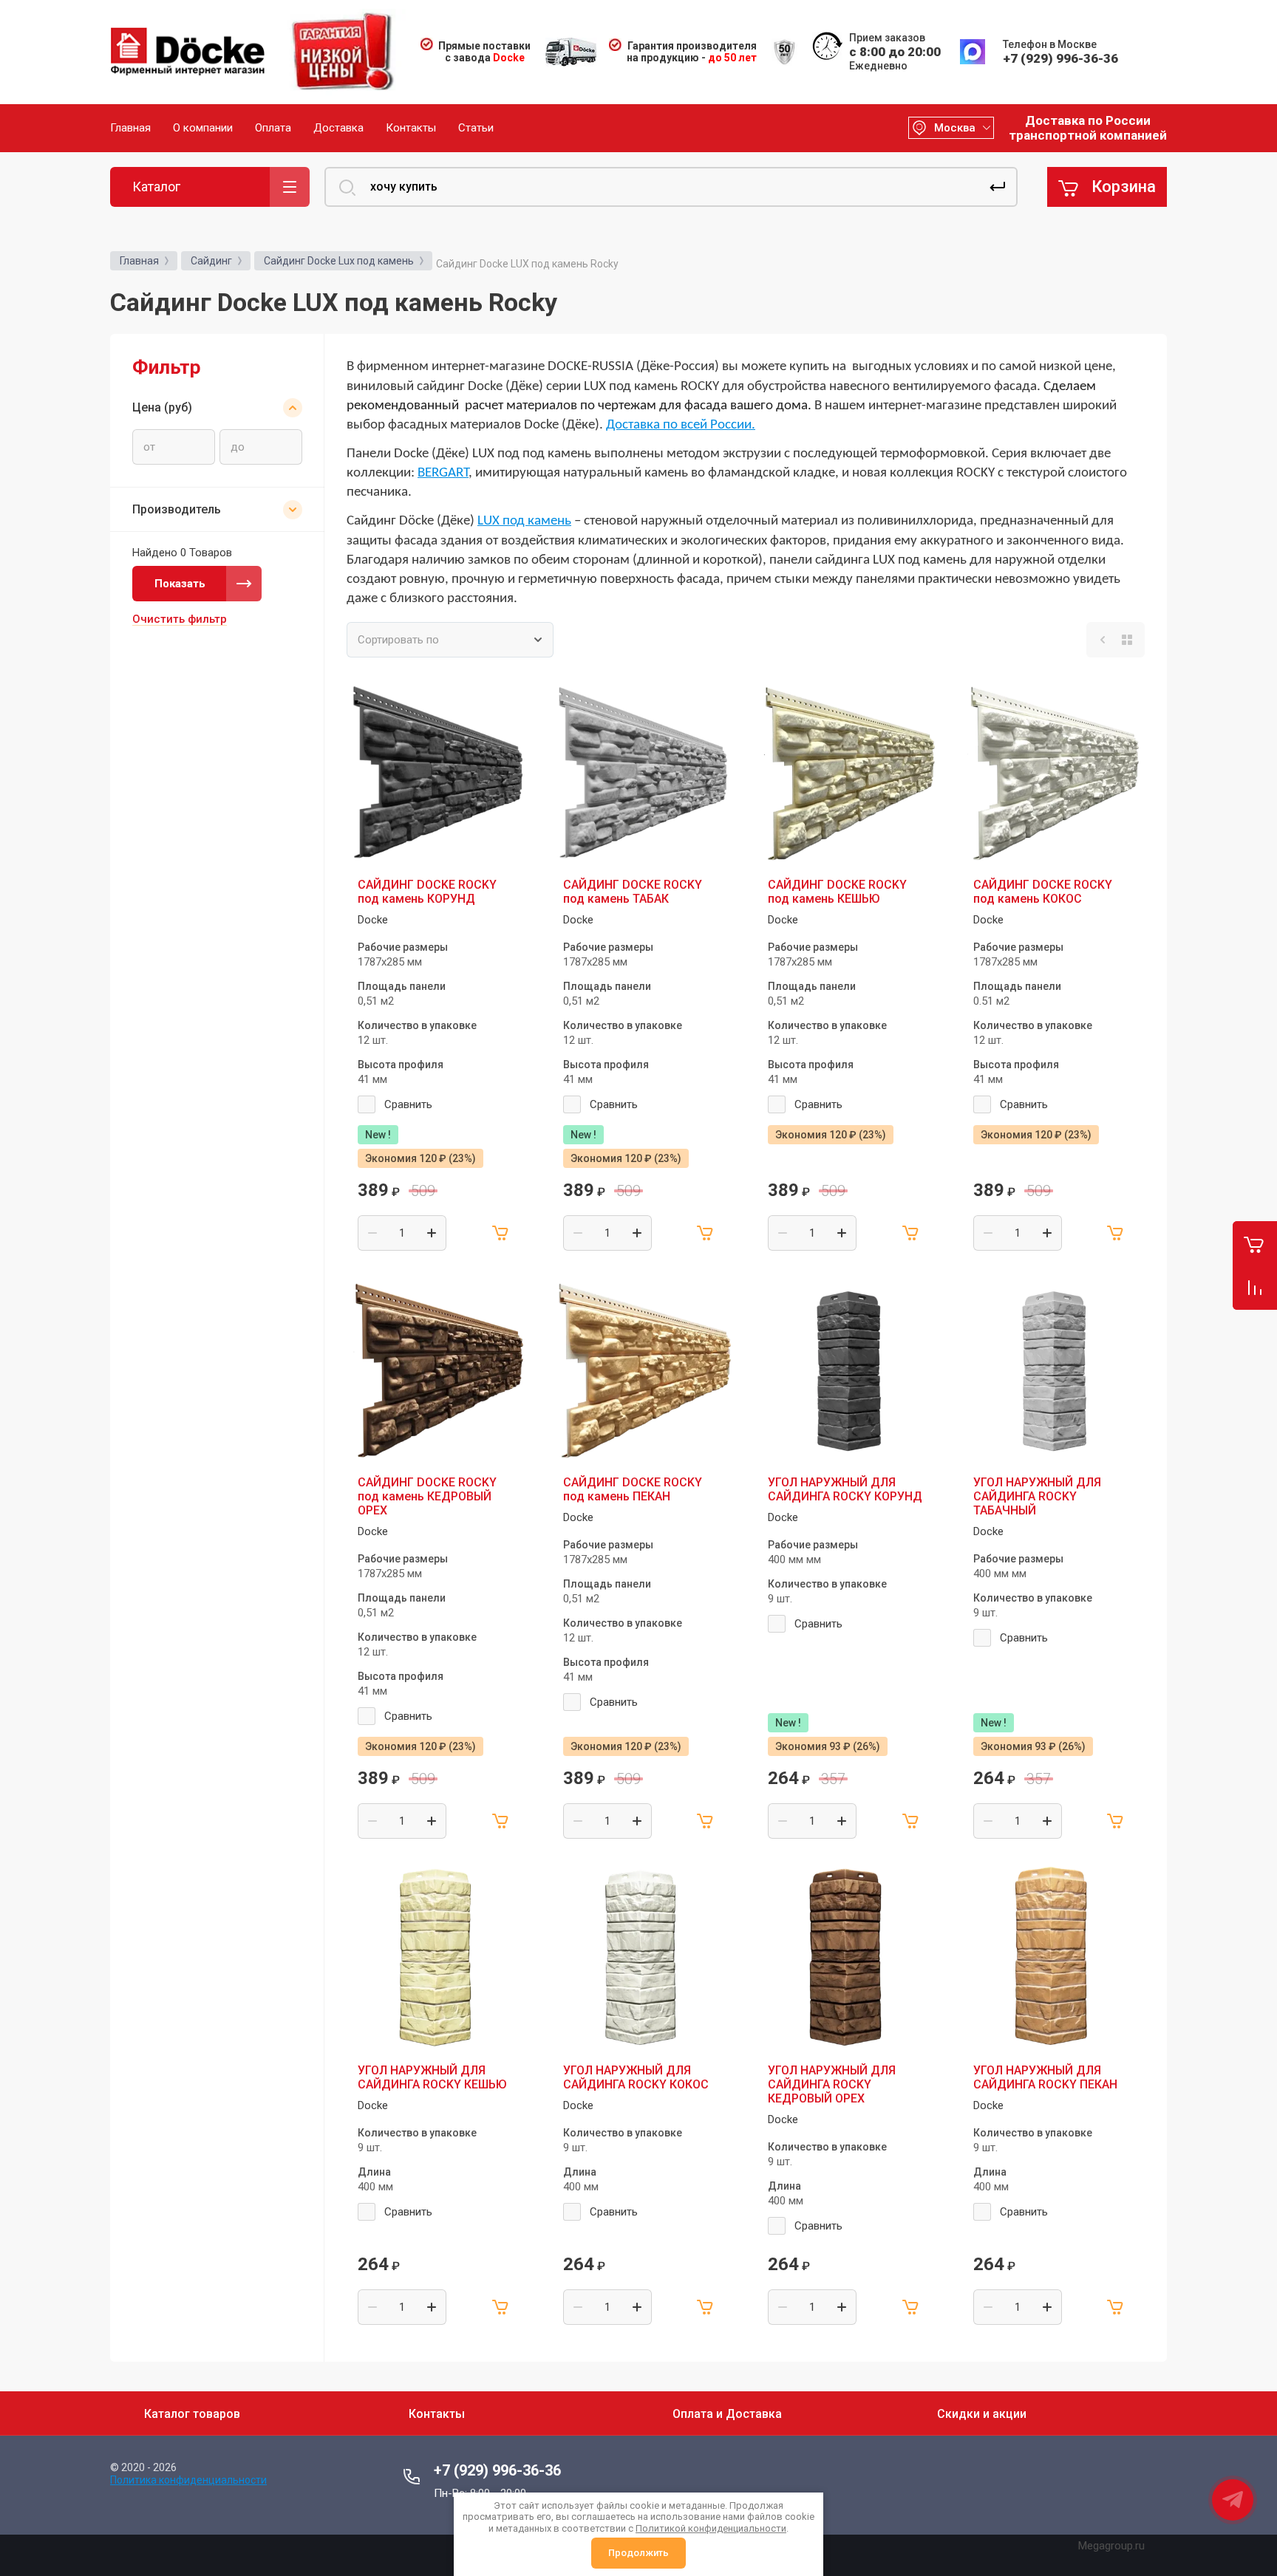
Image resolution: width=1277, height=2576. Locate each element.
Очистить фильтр (180, 619)
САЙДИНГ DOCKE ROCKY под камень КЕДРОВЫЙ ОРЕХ (427, 1496)
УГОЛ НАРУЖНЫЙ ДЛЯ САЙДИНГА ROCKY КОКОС (636, 2077)
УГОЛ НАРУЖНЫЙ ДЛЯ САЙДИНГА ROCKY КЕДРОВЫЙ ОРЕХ (832, 2084)
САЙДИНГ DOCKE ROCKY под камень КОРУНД (427, 892)
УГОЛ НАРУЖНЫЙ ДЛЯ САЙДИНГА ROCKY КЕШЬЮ (432, 2077)
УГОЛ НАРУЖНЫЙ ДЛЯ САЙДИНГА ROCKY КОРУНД (845, 1489)
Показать (180, 584)
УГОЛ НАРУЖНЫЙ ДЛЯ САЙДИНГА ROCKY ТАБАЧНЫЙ (1037, 1496)
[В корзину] (501, 1233)
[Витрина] (1127, 640)
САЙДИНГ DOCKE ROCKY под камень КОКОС (1043, 892)
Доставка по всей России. (681, 425)
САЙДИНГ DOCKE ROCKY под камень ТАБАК (633, 892)
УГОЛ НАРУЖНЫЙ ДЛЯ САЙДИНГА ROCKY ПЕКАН (1045, 2077)
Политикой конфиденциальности (711, 2528)
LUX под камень (524, 521)
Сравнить (408, 1104)
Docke (373, 920)
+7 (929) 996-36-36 (1060, 58)
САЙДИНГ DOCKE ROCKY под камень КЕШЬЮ (837, 892)
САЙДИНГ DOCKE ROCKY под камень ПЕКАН (633, 1489)
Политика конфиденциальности (188, 2480)
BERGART (443, 473)
